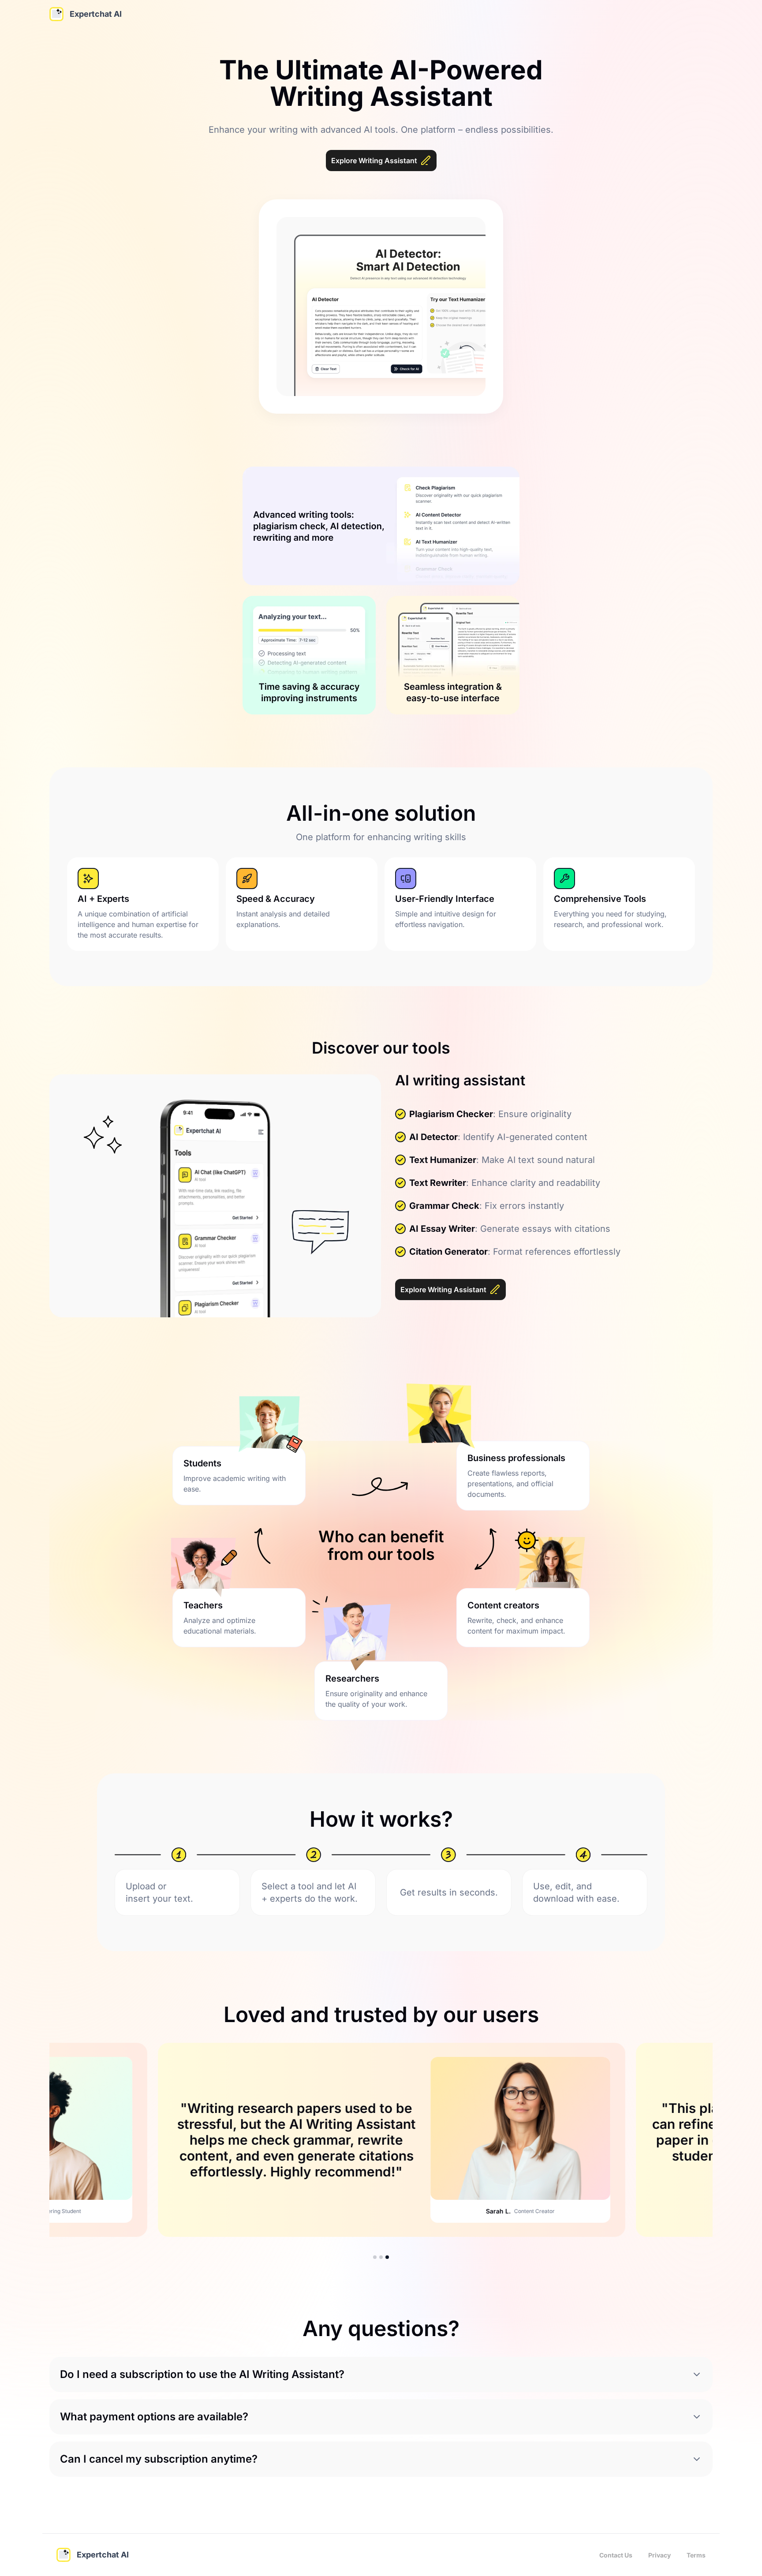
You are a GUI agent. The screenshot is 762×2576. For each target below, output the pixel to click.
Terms (696, 2555)
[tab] (375, 2257)
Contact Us (616, 2555)
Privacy (659, 2555)
